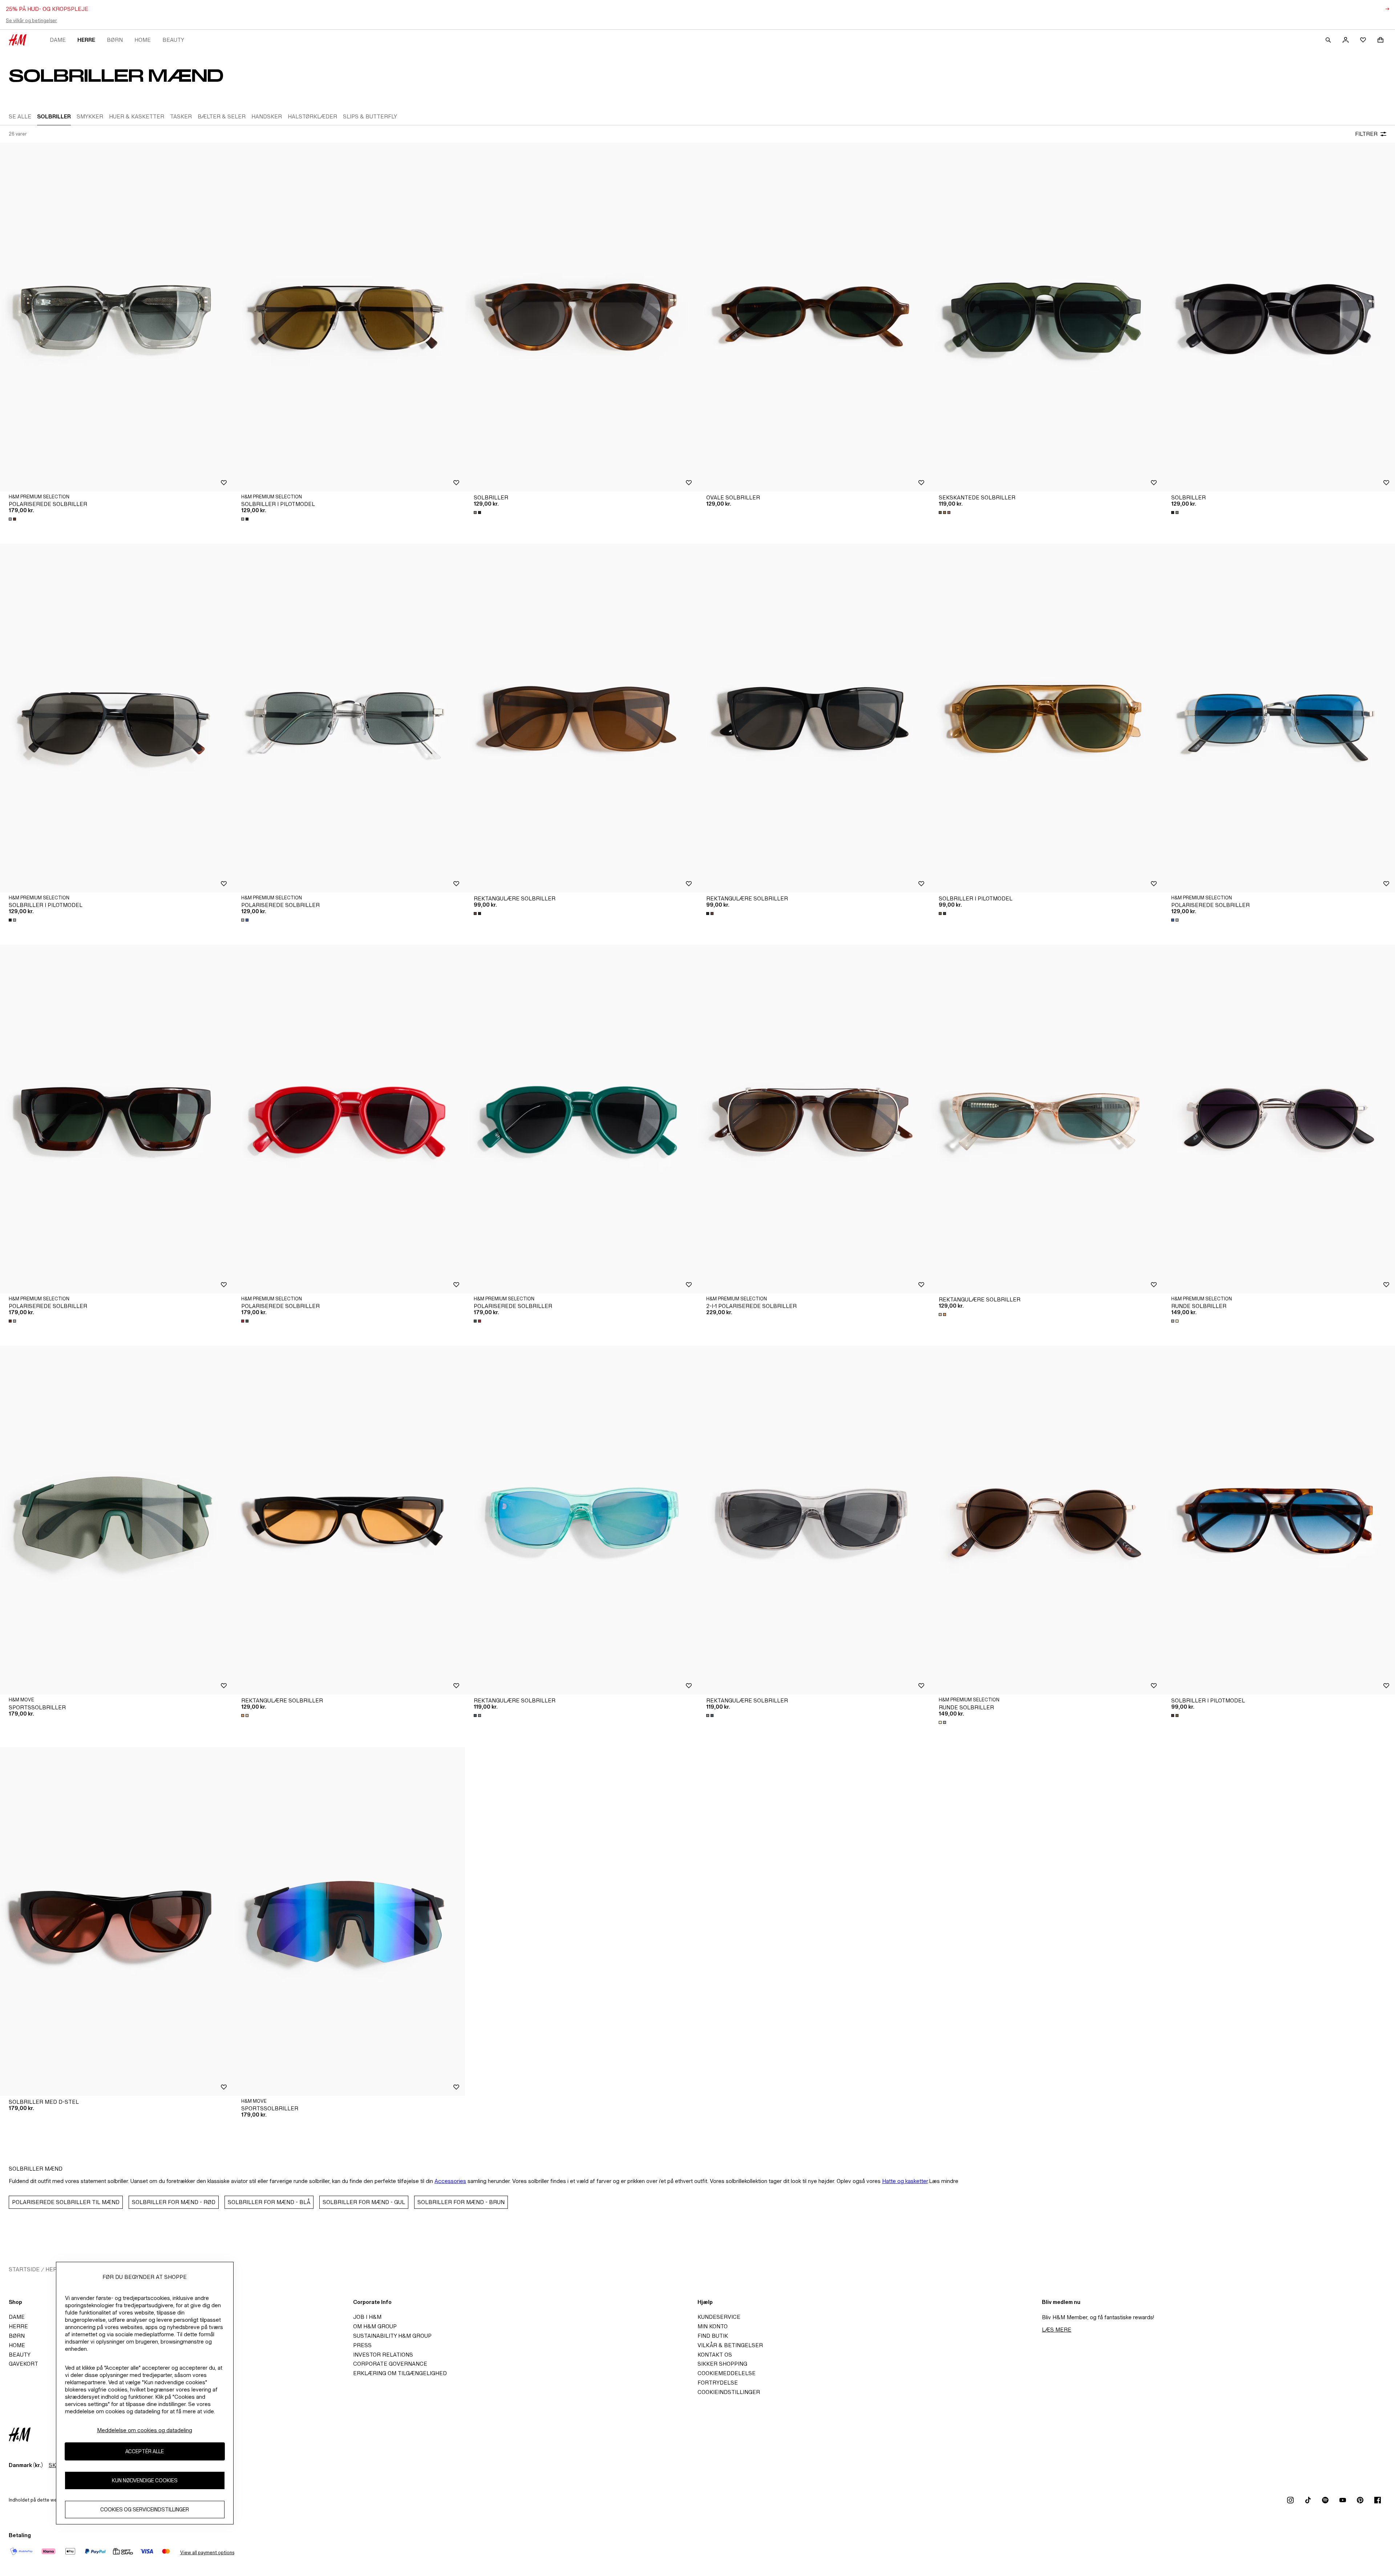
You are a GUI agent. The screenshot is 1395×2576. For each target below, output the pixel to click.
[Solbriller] (581, 317)
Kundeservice (719, 2317)
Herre (86, 40)
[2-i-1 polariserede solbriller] (814, 1119)
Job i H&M (367, 2317)
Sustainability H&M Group (392, 2336)
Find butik (713, 2336)
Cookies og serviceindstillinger (145, 2510)
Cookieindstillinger (729, 2392)
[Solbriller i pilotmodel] (349, 317)
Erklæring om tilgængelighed (400, 2373)
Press (362, 2345)
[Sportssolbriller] (116, 1520)
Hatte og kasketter (905, 2181)
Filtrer (1366, 134)
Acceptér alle (145, 2452)
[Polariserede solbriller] (116, 317)
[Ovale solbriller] (814, 317)
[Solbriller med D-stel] (116, 1921)
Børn (115, 40)
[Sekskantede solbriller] (1046, 317)
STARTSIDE (24, 2269)
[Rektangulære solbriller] (581, 718)
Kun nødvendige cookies (145, 2481)
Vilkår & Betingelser (730, 2345)
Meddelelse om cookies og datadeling (145, 2430)
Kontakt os (715, 2355)
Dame (58, 40)
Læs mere (1057, 2330)
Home (143, 40)
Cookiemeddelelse (727, 2373)
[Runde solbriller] (1279, 1119)
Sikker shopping (722, 2364)
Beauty (173, 40)
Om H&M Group (375, 2326)
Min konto (713, 2326)
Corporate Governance (390, 2364)
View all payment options (207, 2553)
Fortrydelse (718, 2383)
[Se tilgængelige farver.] (13, 519)
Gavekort (23, 2364)
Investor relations (383, 2355)
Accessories (450, 2181)
